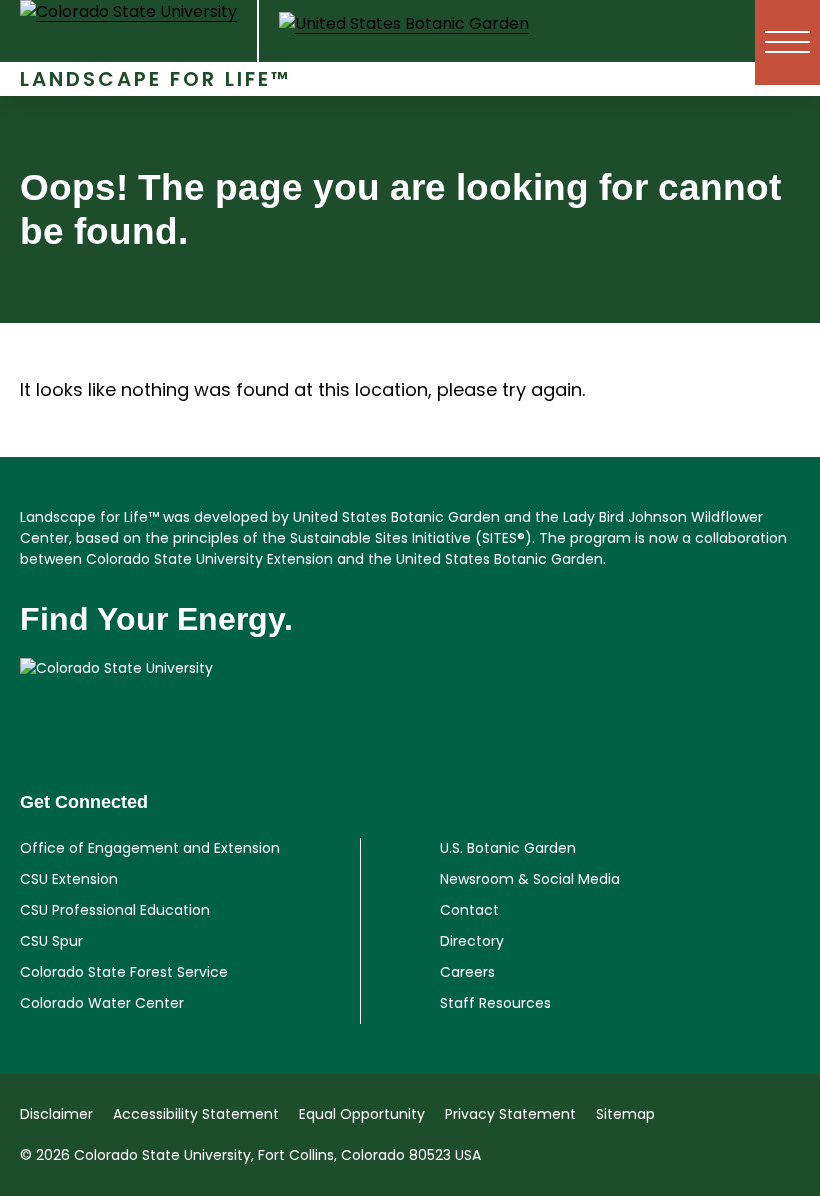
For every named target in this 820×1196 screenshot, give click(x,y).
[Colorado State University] (410, 698)
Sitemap (625, 1114)
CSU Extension (69, 879)
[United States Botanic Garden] (404, 42)
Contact (469, 910)
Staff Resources (495, 1003)
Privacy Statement (510, 1114)
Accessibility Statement (196, 1114)
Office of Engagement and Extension (150, 848)
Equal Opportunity (362, 1114)
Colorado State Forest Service (124, 972)
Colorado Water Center (102, 1003)
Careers (467, 972)
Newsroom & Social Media (530, 879)
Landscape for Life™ (155, 79)
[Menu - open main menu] (787, 42)
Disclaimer (56, 1114)
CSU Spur (51, 941)
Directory (472, 941)
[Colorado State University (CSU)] (139, 42)
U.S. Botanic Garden (508, 848)
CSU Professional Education (115, 910)
